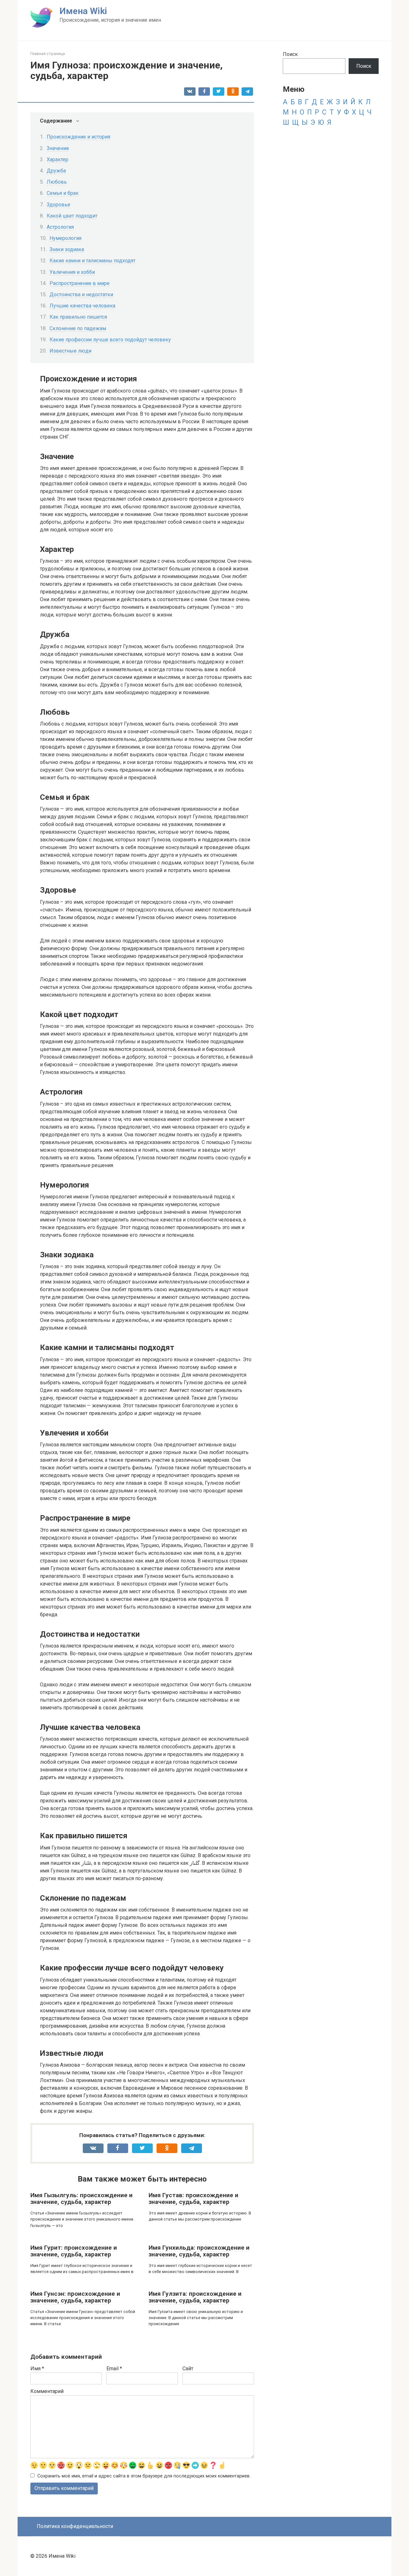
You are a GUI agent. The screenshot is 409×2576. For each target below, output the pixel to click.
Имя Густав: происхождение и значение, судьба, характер (193, 2198)
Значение (58, 148)
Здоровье (58, 205)
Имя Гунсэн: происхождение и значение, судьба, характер (75, 2297)
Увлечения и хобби (72, 272)
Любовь (57, 182)
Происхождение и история (78, 137)
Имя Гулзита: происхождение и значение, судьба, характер (195, 2297)
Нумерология (66, 238)
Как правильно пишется (78, 317)
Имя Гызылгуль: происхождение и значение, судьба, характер (81, 2198)
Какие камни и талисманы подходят (93, 261)
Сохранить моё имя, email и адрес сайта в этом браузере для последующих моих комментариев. (144, 2476)
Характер (58, 159)
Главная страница (48, 54)
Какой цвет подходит (72, 216)
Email (114, 2369)
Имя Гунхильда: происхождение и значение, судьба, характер (199, 2251)
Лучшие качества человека (82, 306)
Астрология (60, 227)
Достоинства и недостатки (81, 294)
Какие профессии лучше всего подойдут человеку (110, 340)
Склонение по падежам (78, 328)
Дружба (56, 171)
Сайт (188, 2369)
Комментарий (47, 2391)
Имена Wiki (83, 11)
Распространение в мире (80, 283)
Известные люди (70, 351)
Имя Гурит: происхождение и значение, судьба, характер (74, 2251)
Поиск (290, 54)
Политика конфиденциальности (75, 2526)
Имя (37, 2369)
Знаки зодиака (67, 249)
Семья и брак (63, 193)
